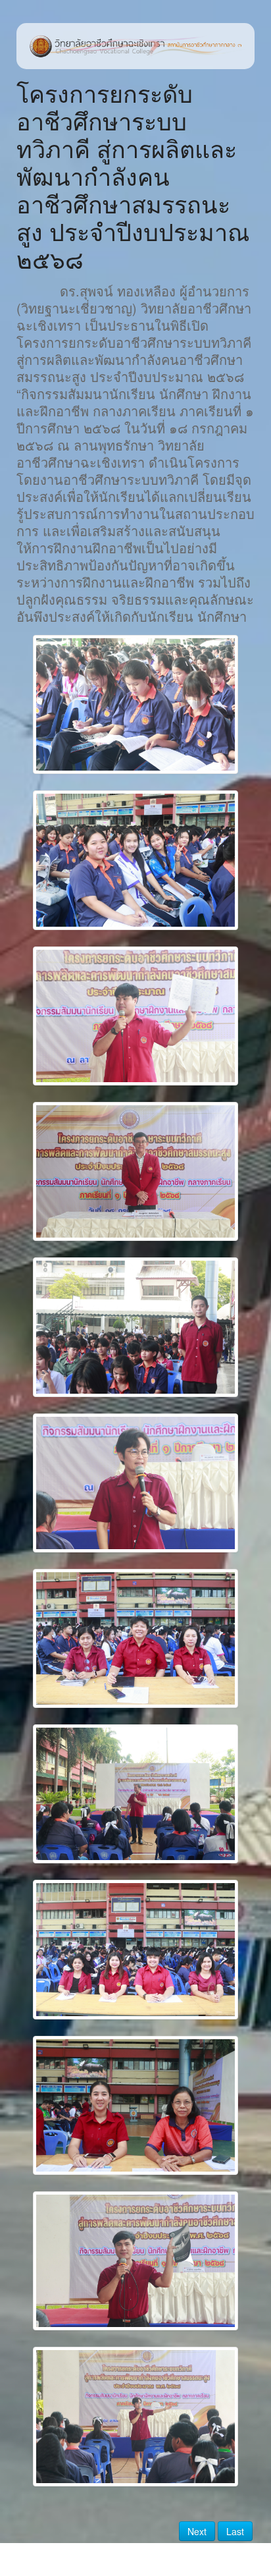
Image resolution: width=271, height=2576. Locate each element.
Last (235, 2531)
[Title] (135, 704)
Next (197, 2531)
